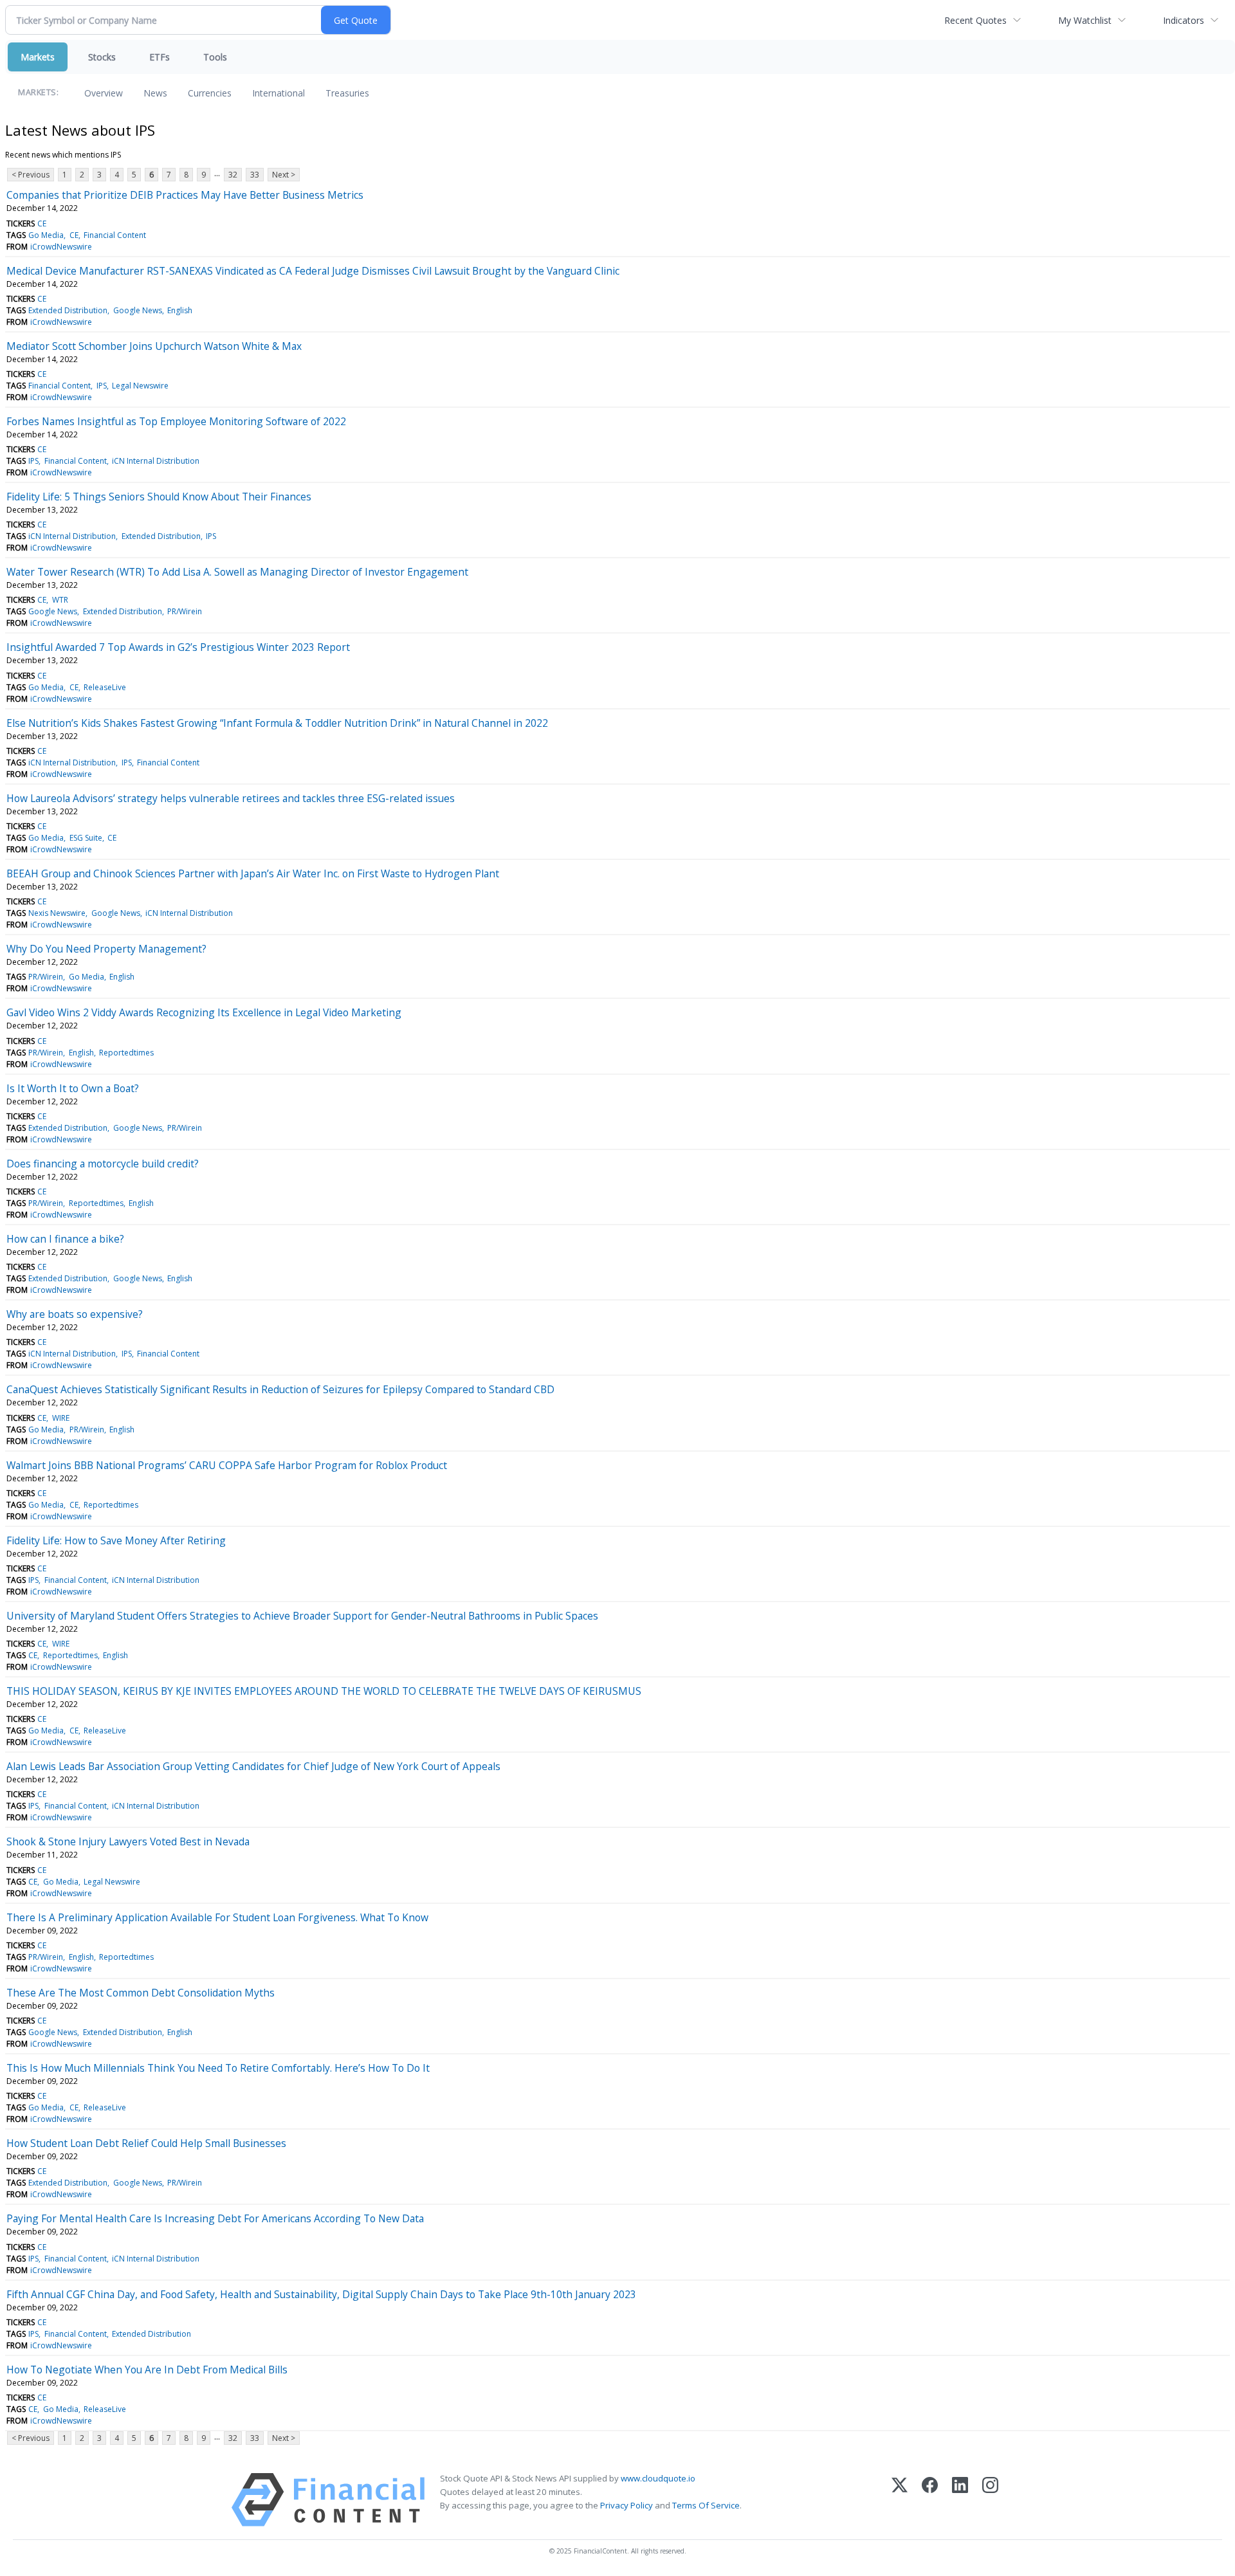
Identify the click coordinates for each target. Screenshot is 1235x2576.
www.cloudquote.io (658, 2478)
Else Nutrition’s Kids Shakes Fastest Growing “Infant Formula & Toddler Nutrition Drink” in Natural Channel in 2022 (277, 723)
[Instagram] (990, 2500)
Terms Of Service (706, 2505)
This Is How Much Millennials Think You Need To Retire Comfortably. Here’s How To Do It (218, 2068)
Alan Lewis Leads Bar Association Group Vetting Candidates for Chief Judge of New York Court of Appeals (253, 1766)
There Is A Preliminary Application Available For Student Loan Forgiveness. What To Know (217, 1917)
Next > (284, 175)
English (180, 310)
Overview (104, 93)
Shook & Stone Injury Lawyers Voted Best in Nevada (128, 1841)
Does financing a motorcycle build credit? (103, 1164)
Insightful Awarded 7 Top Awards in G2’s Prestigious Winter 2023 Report (178, 647)
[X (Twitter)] (900, 2500)
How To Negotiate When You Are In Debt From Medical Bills (147, 2370)
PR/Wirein (185, 611)
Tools (215, 57)
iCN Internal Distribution (156, 461)
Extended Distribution (68, 310)
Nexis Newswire (57, 913)
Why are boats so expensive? (75, 1314)
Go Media (46, 235)
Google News (138, 310)
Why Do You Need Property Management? (106, 949)
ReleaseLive (105, 687)
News (155, 93)
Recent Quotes (975, 20)
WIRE (61, 1418)
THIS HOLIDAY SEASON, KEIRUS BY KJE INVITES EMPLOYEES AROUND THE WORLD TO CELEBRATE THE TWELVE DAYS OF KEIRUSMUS (324, 1691)
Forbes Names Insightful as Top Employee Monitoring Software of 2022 (176, 421)
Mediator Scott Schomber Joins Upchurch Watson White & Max (154, 346)
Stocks (102, 57)
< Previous (31, 175)
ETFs (160, 57)
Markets (38, 57)
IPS (102, 386)
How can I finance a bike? (65, 1239)
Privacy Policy (627, 2505)
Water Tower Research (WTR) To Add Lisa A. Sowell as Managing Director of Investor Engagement (237, 572)
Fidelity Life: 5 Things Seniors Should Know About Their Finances (159, 497)
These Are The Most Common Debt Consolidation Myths (141, 1993)
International (279, 93)
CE (42, 224)
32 (233, 175)
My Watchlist (1085, 20)
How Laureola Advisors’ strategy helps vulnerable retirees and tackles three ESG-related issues (231, 798)
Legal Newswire (140, 386)
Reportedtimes (126, 1053)
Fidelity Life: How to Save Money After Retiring (116, 1540)
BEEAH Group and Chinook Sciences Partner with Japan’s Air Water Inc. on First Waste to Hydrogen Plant (253, 873)
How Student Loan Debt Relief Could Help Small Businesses (146, 2143)
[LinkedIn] (960, 2500)
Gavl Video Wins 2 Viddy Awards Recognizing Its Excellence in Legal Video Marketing (204, 1012)
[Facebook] (930, 2500)
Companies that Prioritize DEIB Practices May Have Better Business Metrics (185, 195)
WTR (60, 600)
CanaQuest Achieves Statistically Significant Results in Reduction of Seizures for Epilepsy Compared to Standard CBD (280, 1389)
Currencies (210, 93)
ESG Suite (86, 838)
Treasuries (347, 93)
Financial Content (115, 235)
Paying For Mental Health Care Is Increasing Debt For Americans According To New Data (215, 2218)
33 (255, 175)
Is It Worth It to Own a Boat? (73, 1088)
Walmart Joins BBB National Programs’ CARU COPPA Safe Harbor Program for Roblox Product (227, 1465)
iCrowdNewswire (61, 247)
